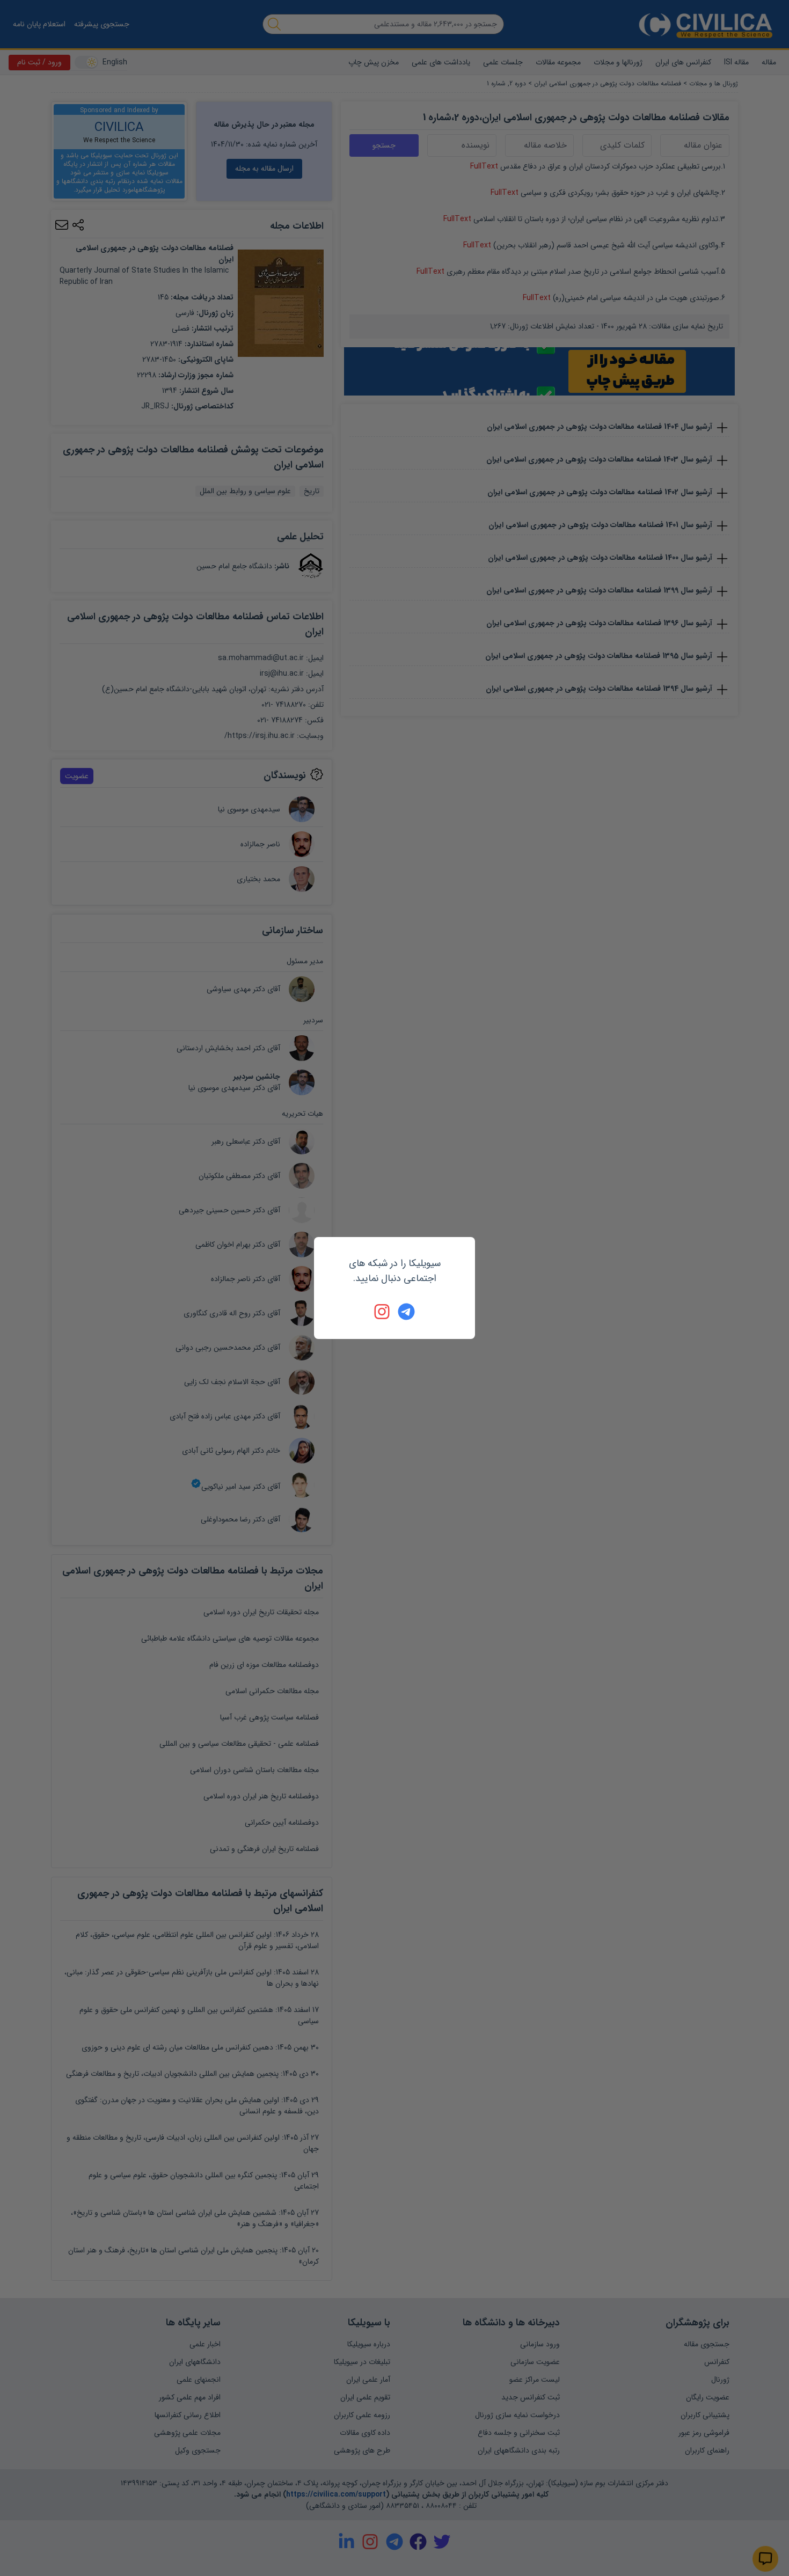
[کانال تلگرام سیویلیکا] (406, 1312)
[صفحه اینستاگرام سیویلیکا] (383, 1312)
